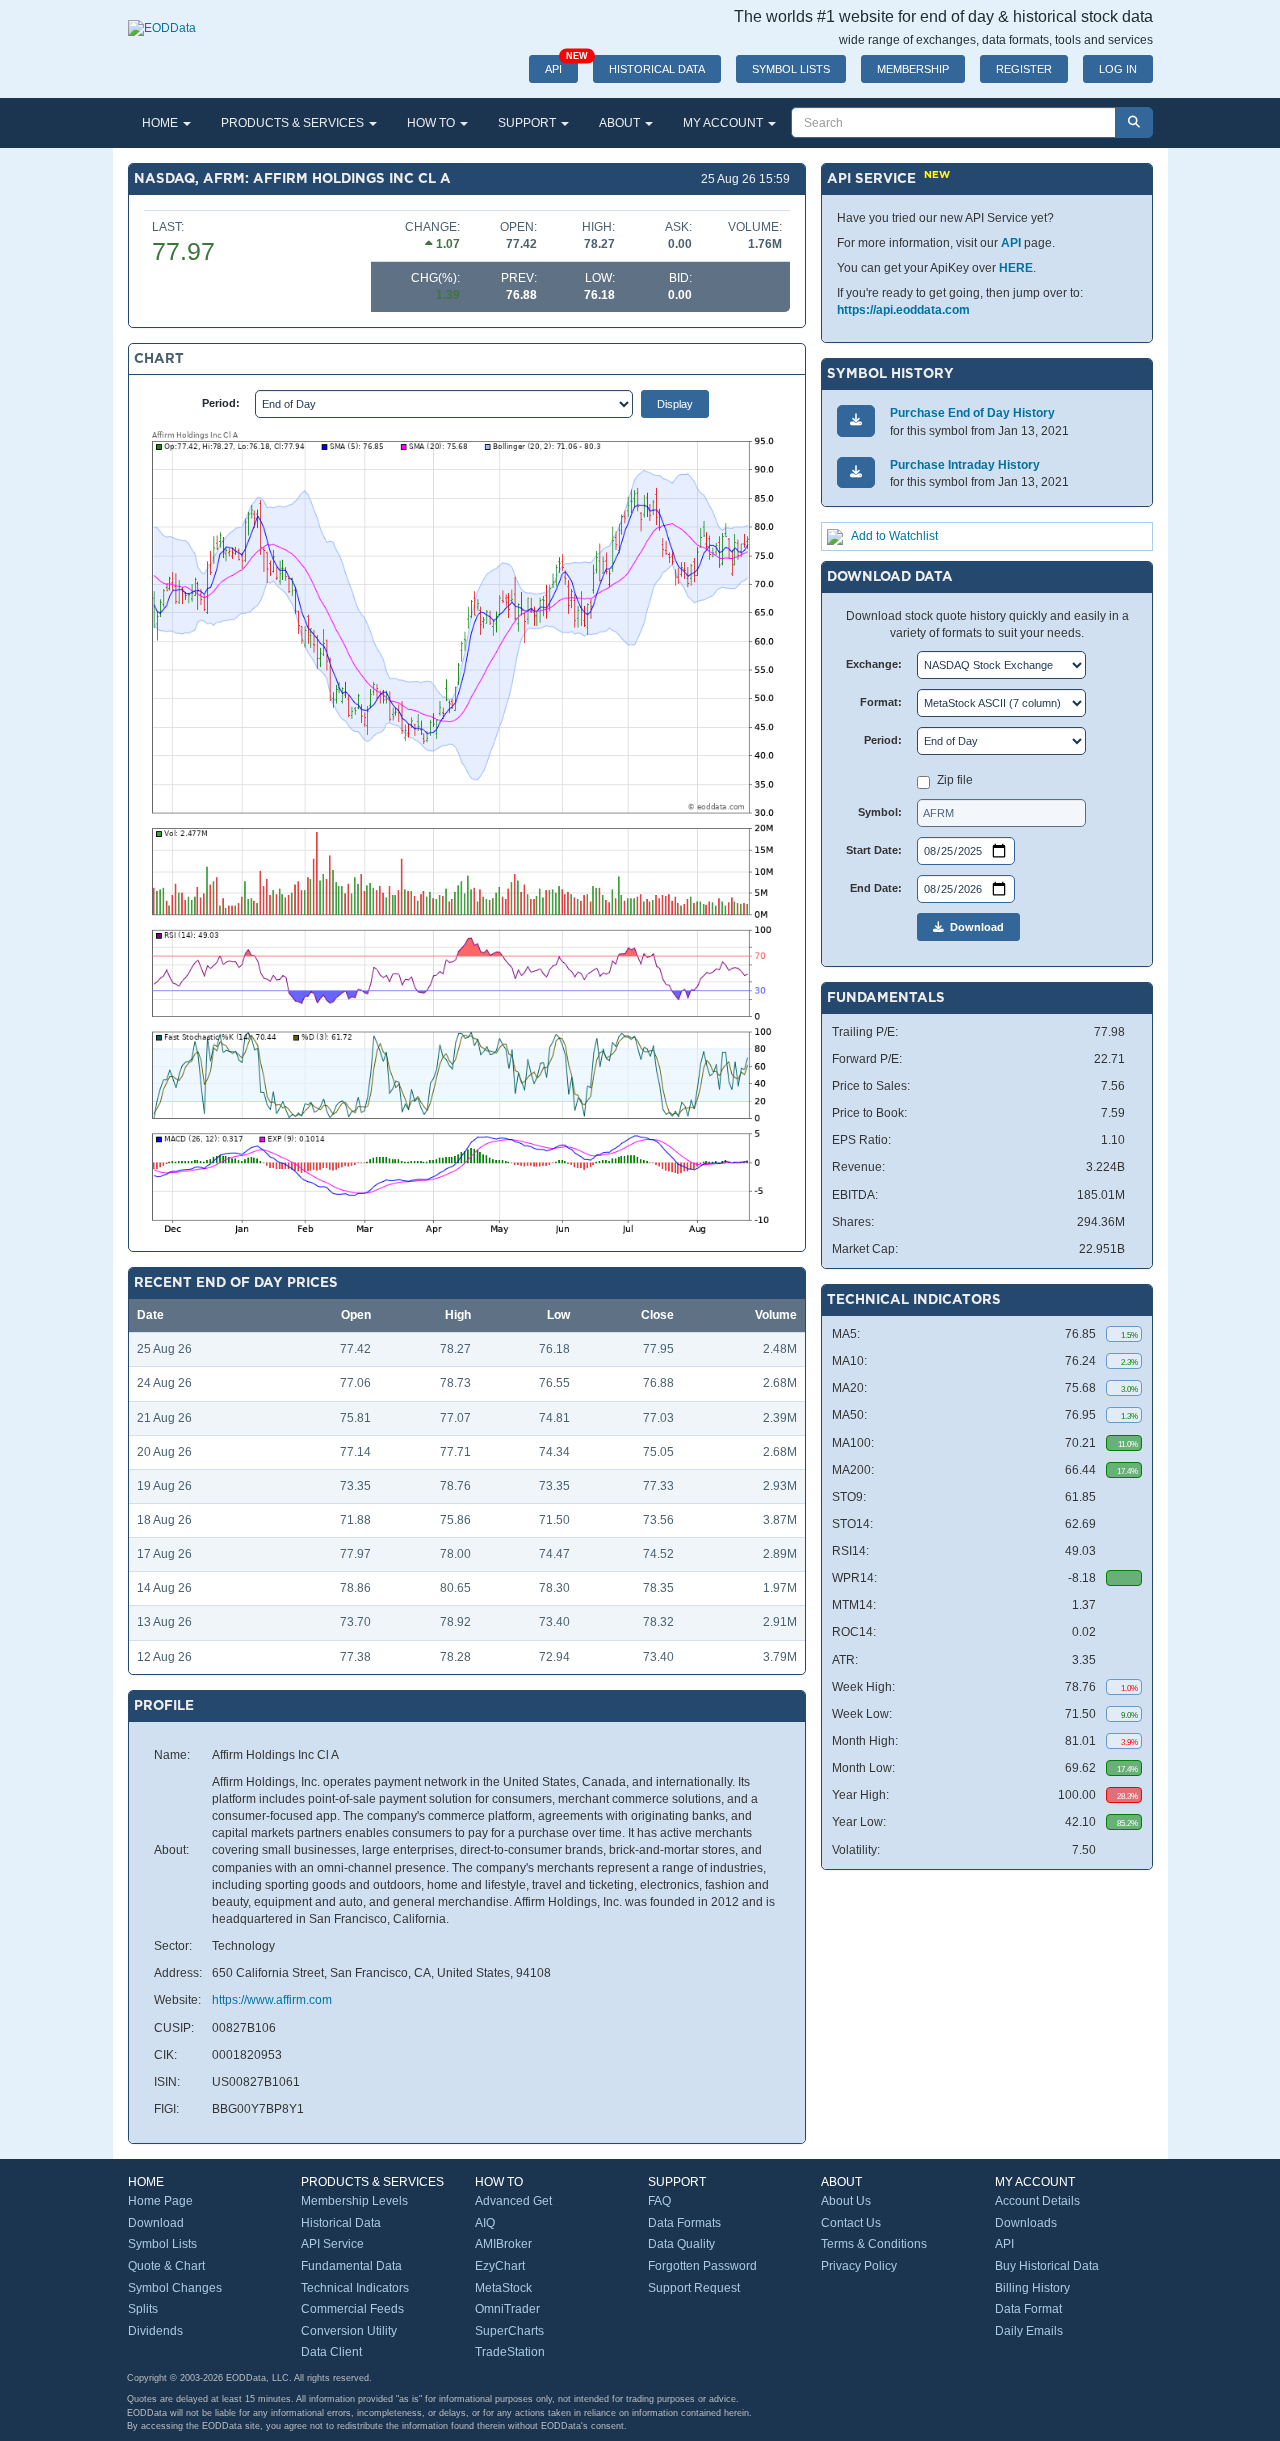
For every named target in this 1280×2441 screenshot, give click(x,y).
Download (974, 927)
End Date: (876, 888)
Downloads (1026, 2223)
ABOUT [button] (621, 123)
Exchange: (874, 664)
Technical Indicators (355, 2288)
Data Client (331, 2352)
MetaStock (503, 2288)
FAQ (659, 2201)
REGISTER (1024, 69)
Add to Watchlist (894, 536)
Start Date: (874, 850)
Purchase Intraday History (965, 465)
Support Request (694, 2288)
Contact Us (851, 2223)
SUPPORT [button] (528, 123)
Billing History (1032, 2288)
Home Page (160, 2201)
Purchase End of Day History (972, 413)
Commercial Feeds (352, 2309)
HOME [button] (161, 123)
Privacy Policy (859, 2266)
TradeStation (510, 2352)
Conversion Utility (349, 2331)
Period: (221, 403)
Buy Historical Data (1047, 2266)
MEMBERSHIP (913, 69)
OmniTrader (507, 2309)
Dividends (155, 2331)
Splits (143, 2309)
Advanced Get (513, 2201)
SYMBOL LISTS (791, 69)
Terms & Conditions (874, 2244)
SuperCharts (509, 2331)
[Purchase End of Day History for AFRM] (856, 420)
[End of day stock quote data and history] (162, 18)
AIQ (485, 2223)
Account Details (1037, 2201)
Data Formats (684, 2223)
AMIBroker (503, 2244)
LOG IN (1118, 69)
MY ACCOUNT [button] (724, 123)
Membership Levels (354, 2201)
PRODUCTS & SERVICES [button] (294, 123)
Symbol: (880, 812)
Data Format (1028, 2309)
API (561, 65)
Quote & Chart (166, 2266)
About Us (846, 2201)
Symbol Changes (175, 2288)
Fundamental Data (351, 2266)
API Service (332, 2244)
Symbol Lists (162, 2244)
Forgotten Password (702, 2266)
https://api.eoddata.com (903, 310)
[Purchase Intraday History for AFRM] (856, 472)
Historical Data (341, 2223)
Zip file (955, 780)
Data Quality (681, 2244)
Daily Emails (1029, 2331)
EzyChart (500, 2266)
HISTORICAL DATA (657, 69)
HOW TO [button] (432, 123)
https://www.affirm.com (272, 2000)
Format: (881, 702)
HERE (1016, 268)
